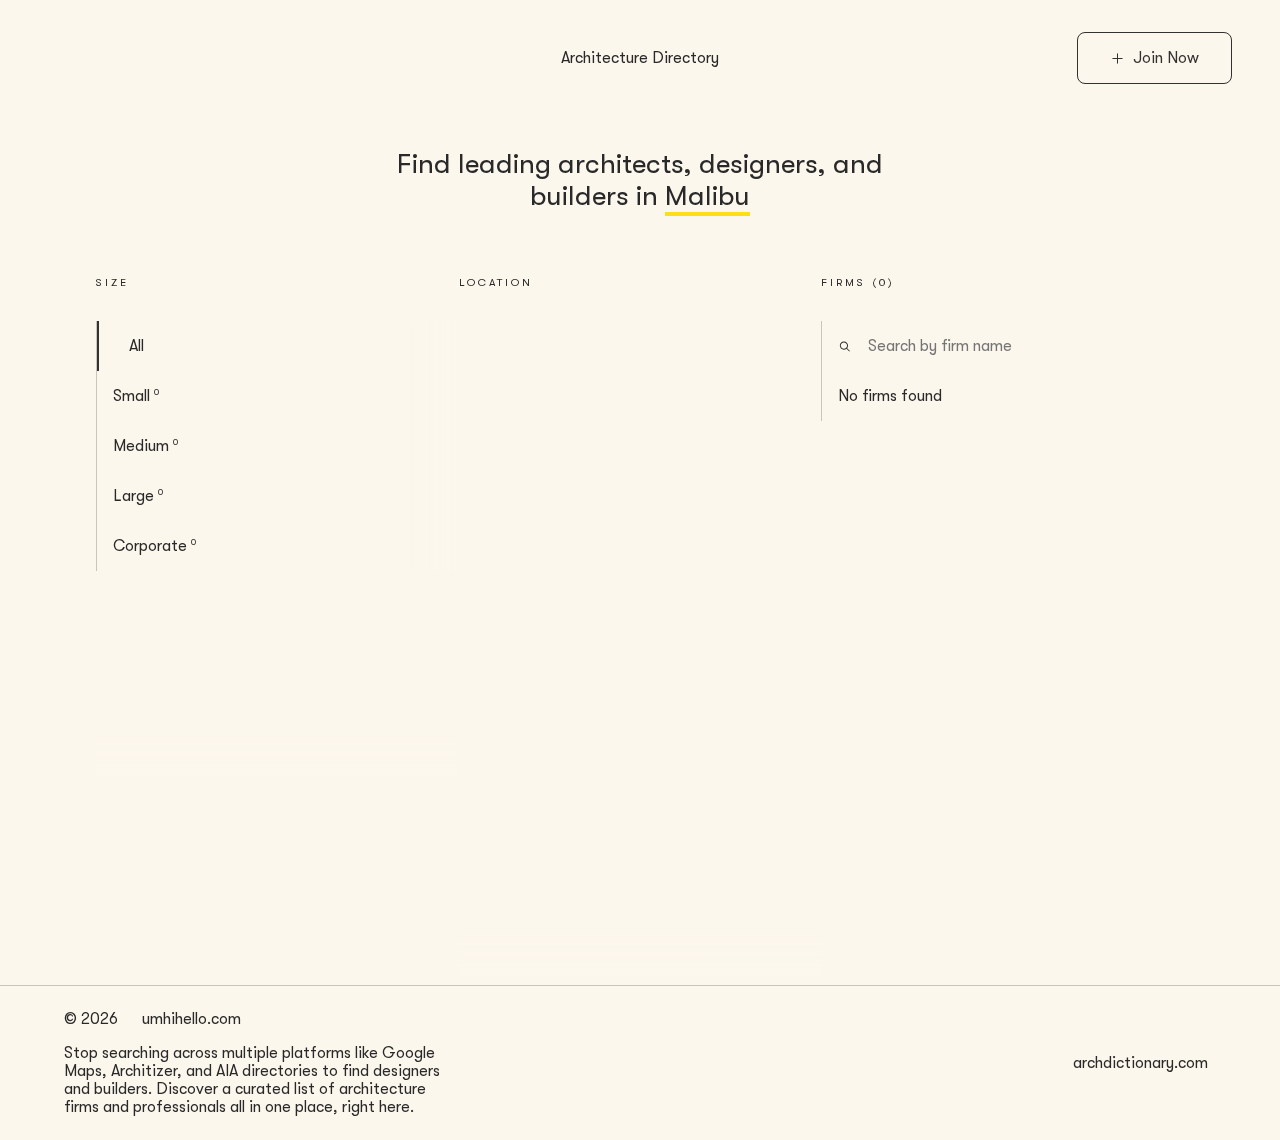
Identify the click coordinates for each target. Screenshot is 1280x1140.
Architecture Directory (640, 58)
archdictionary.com (1140, 1063)
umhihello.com (191, 1019)
